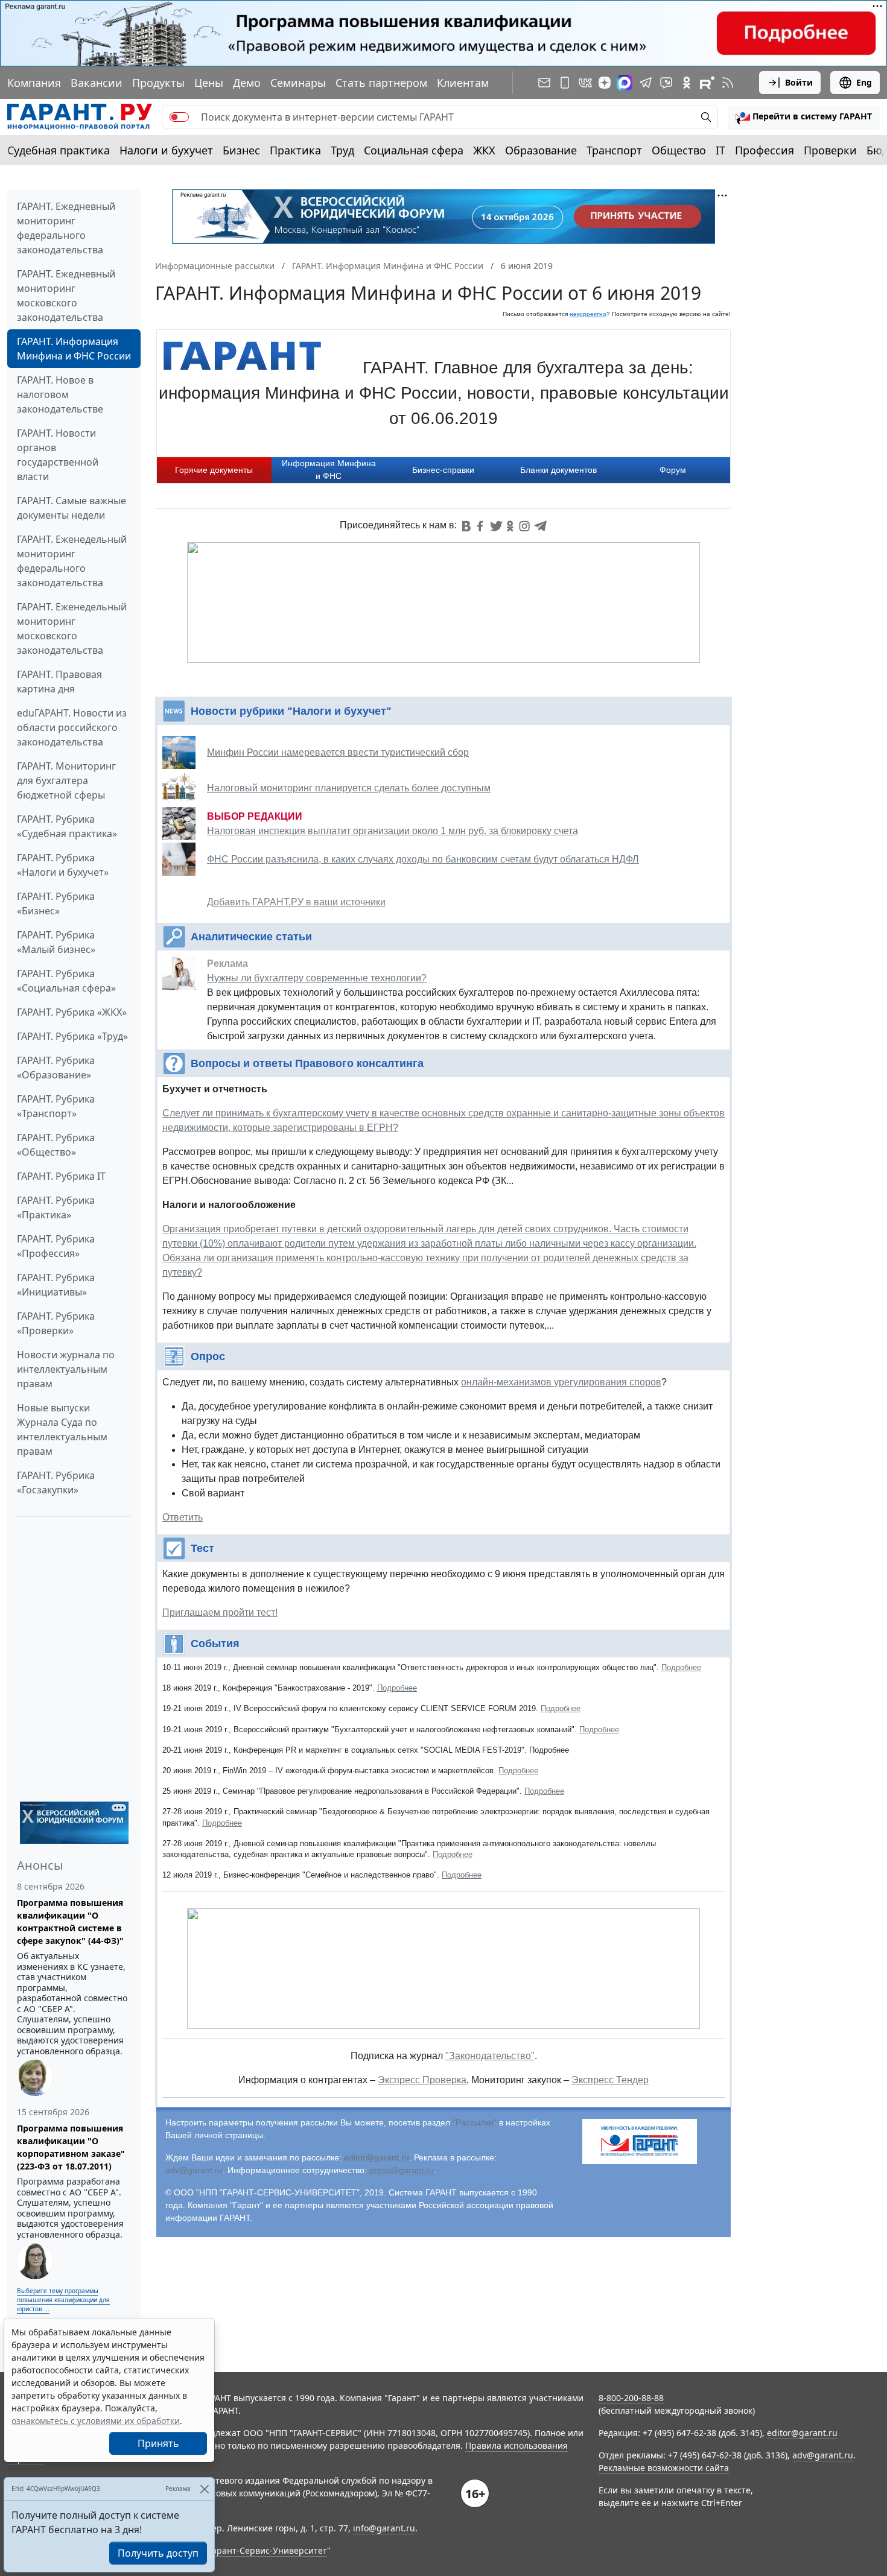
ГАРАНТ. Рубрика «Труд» (72, 1036)
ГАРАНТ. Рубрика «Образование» (56, 1068)
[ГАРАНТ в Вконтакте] (585, 83)
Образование (541, 150)
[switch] (179, 117)
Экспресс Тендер (610, 2080)
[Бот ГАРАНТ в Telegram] (666, 83)
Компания (34, 83)
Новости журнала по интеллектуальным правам (66, 1369)
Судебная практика (59, 150)
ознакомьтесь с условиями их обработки (96, 2421)
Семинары (298, 83)
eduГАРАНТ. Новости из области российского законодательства (72, 727)
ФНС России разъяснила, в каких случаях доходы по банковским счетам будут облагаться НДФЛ (423, 859)
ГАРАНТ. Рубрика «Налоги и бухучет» (63, 865)
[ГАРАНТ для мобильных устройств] (565, 83)
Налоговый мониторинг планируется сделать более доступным (349, 788)
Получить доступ (158, 2553)
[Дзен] (605, 83)
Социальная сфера (414, 150)
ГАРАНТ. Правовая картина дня (59, 682)
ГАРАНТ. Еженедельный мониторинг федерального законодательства (72, 561)
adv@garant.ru (194, 2170)
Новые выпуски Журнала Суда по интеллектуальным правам (62, 1429)
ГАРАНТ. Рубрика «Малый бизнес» (56, 942)
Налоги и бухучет (166, 150)
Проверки (830, 150)
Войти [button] (799, 82)
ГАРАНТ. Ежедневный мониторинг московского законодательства (66, 296)
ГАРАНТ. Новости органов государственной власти (58, 455)
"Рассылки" (475, 2122)
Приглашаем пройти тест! (220, 1612)
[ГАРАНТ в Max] (625, 83)
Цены (209, 83)
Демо (247, 83)
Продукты (158, 83)
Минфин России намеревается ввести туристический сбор (338, 752)
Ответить (183, 1517)
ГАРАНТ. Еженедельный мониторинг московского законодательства (72, 628)
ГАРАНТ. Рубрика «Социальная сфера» (66, 981)
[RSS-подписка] (728, 83)
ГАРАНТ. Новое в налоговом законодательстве (60, 394)
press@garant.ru (402, 2170)
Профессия (765, 150)
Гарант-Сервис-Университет (268, 2550)
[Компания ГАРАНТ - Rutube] (707, 83)
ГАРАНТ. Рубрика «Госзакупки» (56, 1483)
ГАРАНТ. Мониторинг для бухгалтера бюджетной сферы (66, 780)
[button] (804, 117)
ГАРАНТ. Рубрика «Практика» (56, 1207)
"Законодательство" (490, 2056)
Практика (295, 150)
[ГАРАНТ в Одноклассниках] (687, 83)
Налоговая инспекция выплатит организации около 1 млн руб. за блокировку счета (393, 831)
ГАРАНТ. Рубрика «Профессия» (56, 1246)
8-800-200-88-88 (631, 2398)
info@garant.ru (384, 2528)
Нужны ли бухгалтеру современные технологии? (317, 978)
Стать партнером (381, 83)
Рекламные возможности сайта (664, 2468)
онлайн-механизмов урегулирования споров (561, 1382)
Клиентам (463, 83)
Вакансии (97, 83)
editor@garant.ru (377, 2157)
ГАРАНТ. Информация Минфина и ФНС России (74, 349)
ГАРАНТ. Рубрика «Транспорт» (56, 1106)
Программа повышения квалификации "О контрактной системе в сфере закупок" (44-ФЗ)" (70, 1922)
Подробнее (681, 1667)
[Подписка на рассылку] (544, 83)
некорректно (588, 314)
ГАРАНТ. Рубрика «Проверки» (56, 1323)
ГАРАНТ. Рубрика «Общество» (56, 1145)
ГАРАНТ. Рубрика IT (61, 1176)
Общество (679, 150)
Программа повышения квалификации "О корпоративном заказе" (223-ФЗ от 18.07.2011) (71, 2147)
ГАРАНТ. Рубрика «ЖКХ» (72, 1012)
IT (720, 150)
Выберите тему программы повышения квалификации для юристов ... (63, 2300)
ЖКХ (484, 150)
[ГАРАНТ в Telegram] (646, 83)
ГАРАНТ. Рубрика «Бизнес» (56, 903)
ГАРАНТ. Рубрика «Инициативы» (56, 1285)
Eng (864, 82)
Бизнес (241, 150)
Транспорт (614, 150)
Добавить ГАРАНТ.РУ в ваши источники (296, 902)
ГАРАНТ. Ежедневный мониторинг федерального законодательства (66, 228)
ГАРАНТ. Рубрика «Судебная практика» (67, 826)
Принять (158, 2443)
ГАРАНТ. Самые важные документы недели (72, 508)
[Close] (204, 2489)
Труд (342, 150)
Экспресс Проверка (422, 2080)
